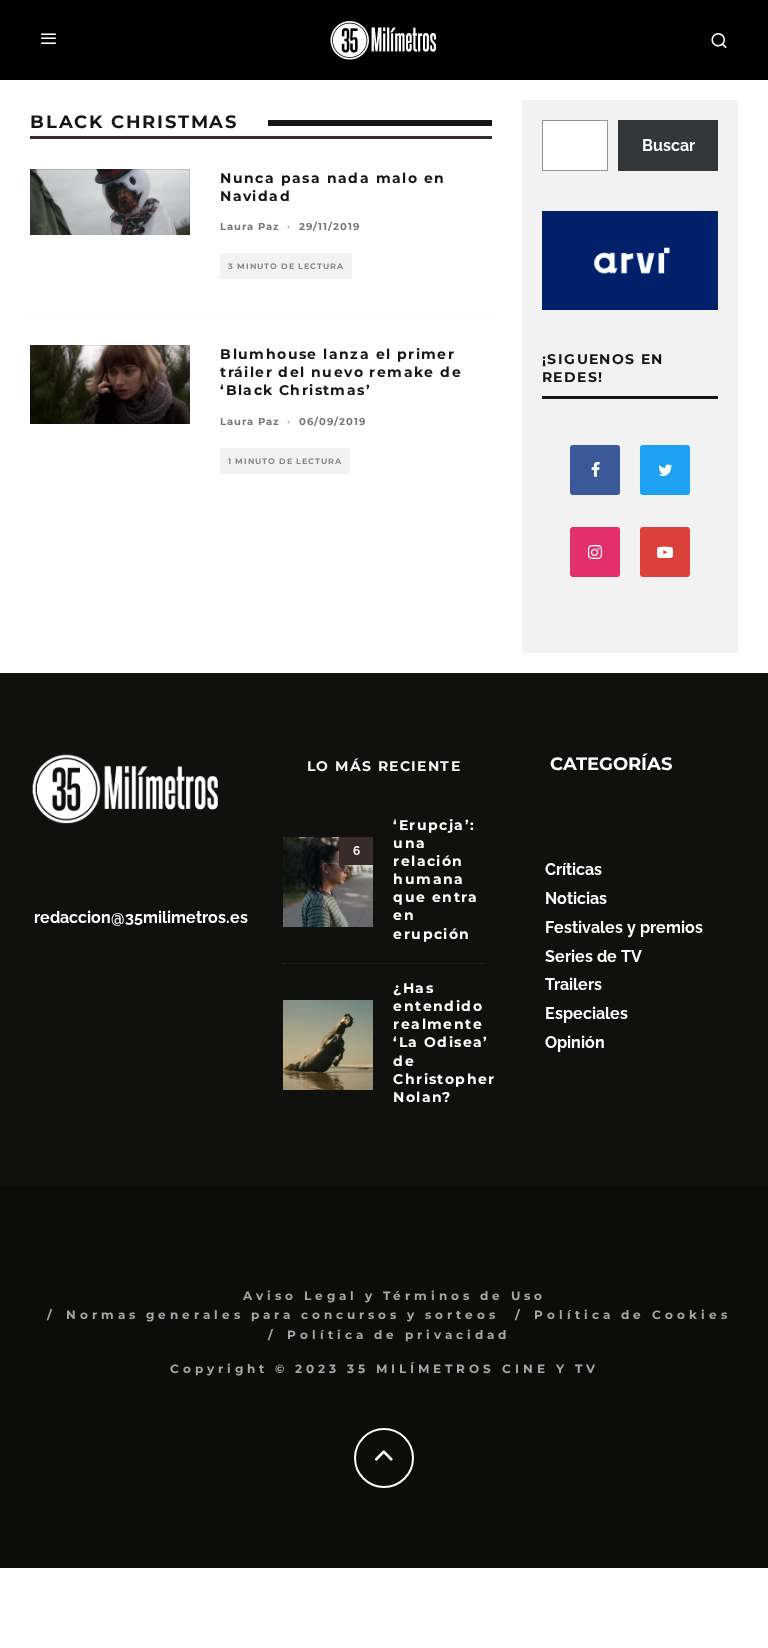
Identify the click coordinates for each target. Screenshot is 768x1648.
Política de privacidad (398, 1334)
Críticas (573, 869)
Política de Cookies (632, 1314)
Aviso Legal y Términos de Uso (394, 1295)
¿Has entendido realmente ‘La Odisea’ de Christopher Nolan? (444, 1042)
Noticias (576, 898)
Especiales (586, 1013)
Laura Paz (249, 226)
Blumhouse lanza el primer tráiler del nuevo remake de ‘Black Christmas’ (341, 372)
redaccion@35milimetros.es (141, 917)
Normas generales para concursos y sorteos (282, 1314)
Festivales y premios (624, 927)
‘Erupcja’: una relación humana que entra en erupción (435, 879)
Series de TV (593, 956)
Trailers (573, 984)
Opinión (575, 1042)
